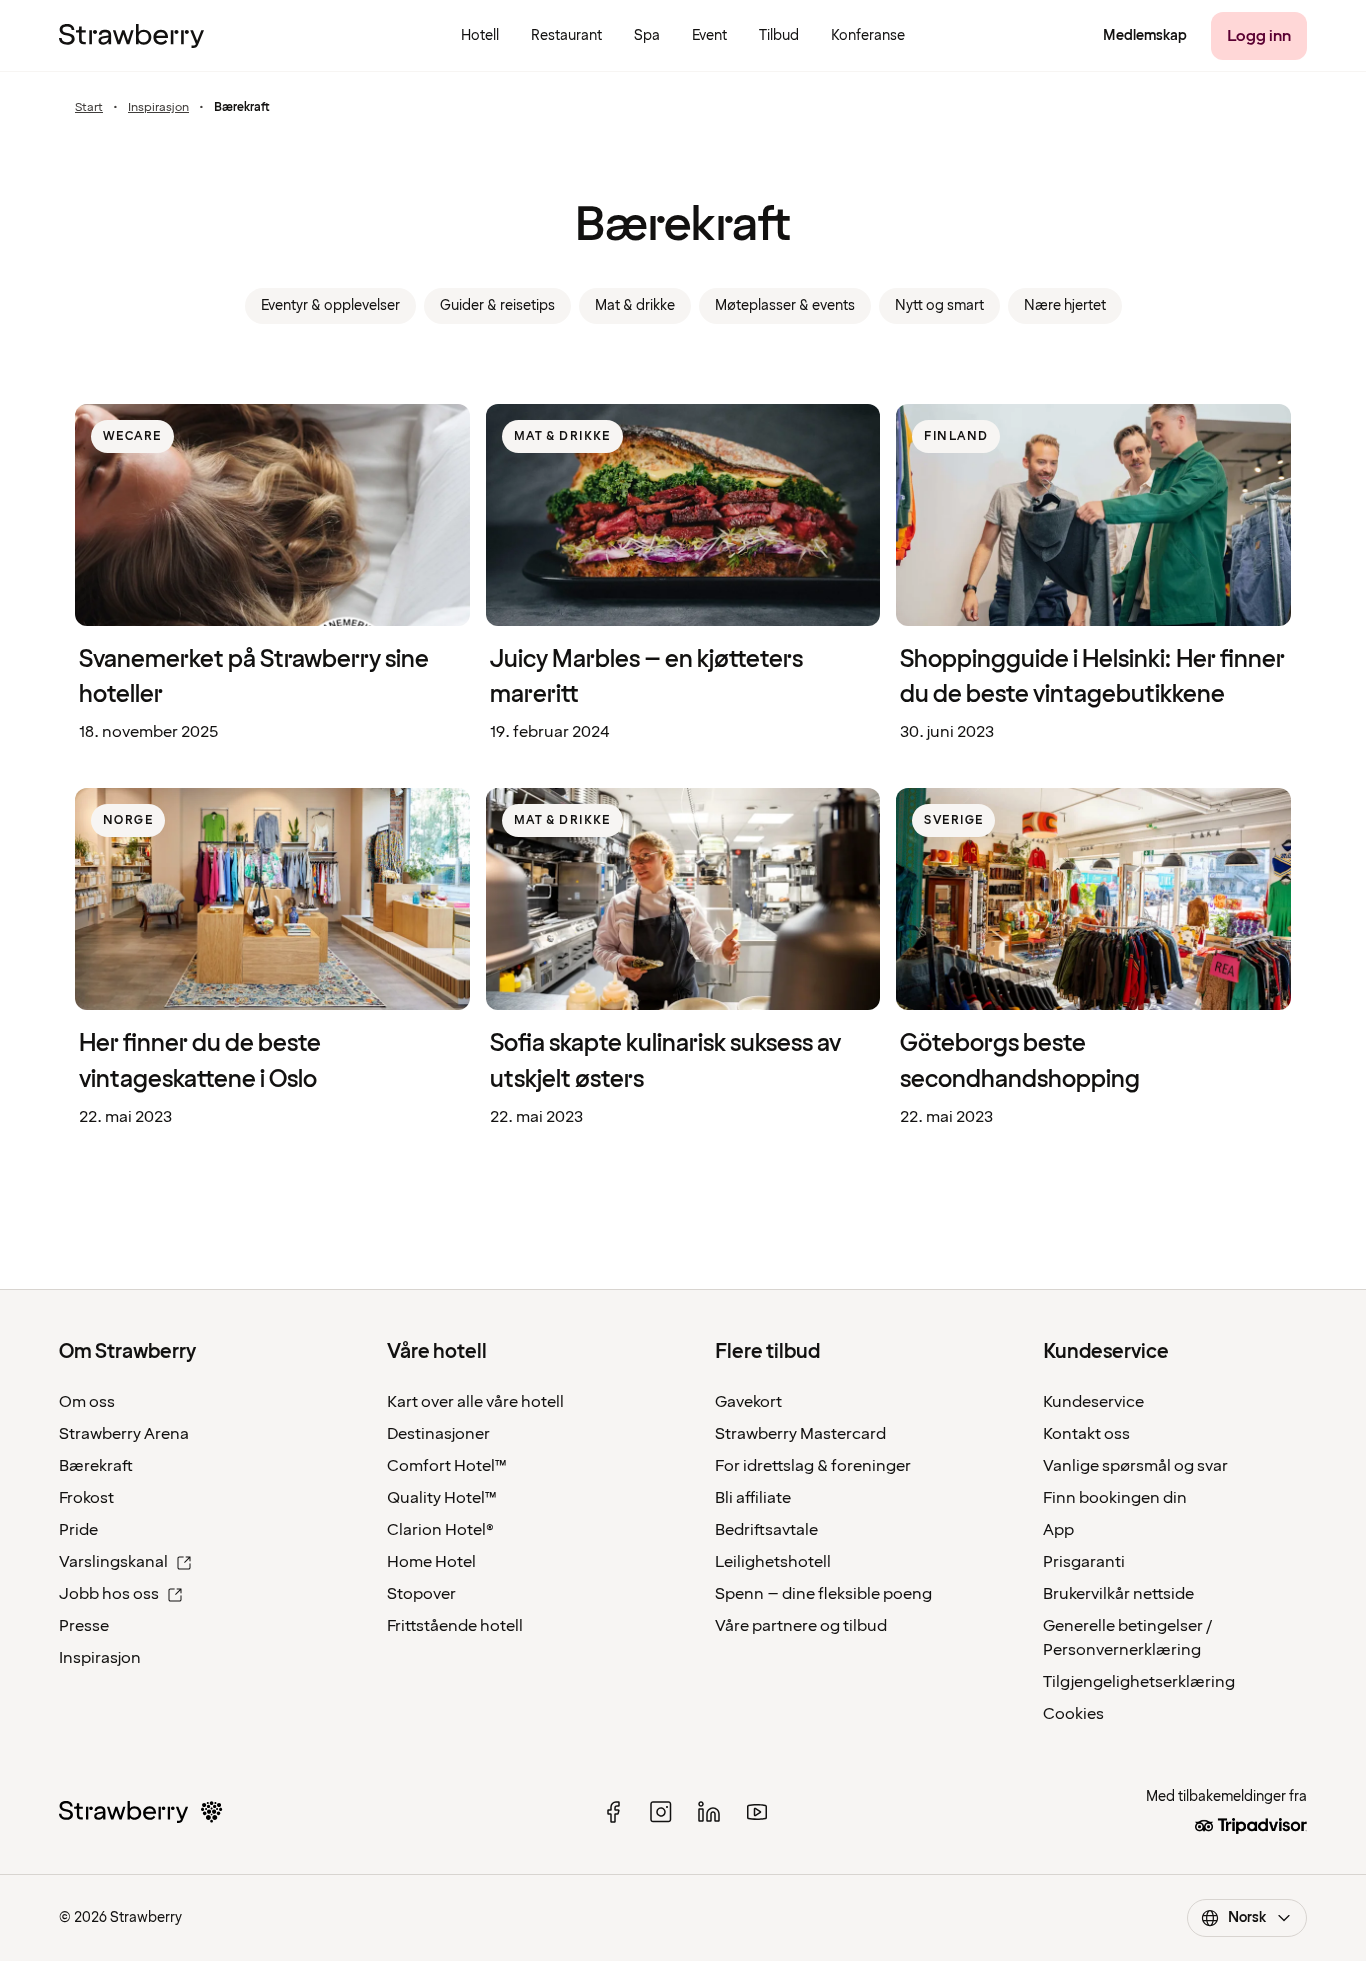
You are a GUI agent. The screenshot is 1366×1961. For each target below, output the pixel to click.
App (1058, 1530)
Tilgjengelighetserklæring (1139, 1682)
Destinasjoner (438, 1434)
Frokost (86, 1498)
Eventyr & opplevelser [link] (330, 305)
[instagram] (661, 1812)
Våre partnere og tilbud (801, 1626)
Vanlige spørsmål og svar (1135, 1466)
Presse (84, 1626)
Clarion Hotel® (440, 1530)
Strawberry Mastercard (800, 1434)
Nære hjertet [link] (1065, 305)
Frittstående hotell (455, 1626)
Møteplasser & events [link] (785, 305)
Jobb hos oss (109, 1594)
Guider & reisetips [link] (497, 305)
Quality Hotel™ (442, 1498)
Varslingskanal (113, 1562)
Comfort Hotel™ (447, 1466)
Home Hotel (431, 1562)
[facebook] (613, 1812)
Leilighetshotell (773, 1562)
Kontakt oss (1086, 1434)
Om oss (87, 1402)
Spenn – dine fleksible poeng (823, 1594)
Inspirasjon (158, 108)
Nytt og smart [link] (939, 305)
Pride (78, 1530)
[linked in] (709, 1812)
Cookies (1073, 1714)
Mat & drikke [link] (635, 305)
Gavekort (748, 1402)
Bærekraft (96, 1466)
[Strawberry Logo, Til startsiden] (131, 36)
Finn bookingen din (1115, 1498)
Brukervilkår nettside (1118, 1594)
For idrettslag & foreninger (813, 1466)
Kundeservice (1093, 1402)
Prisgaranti (1084, 1562)
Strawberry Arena (124, 1434)
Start (89, 108)
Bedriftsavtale (766, 1530)
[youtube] (757, 1812)
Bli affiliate (753, 1498)
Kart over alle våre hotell (475, 1402)
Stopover (421, 1594)
